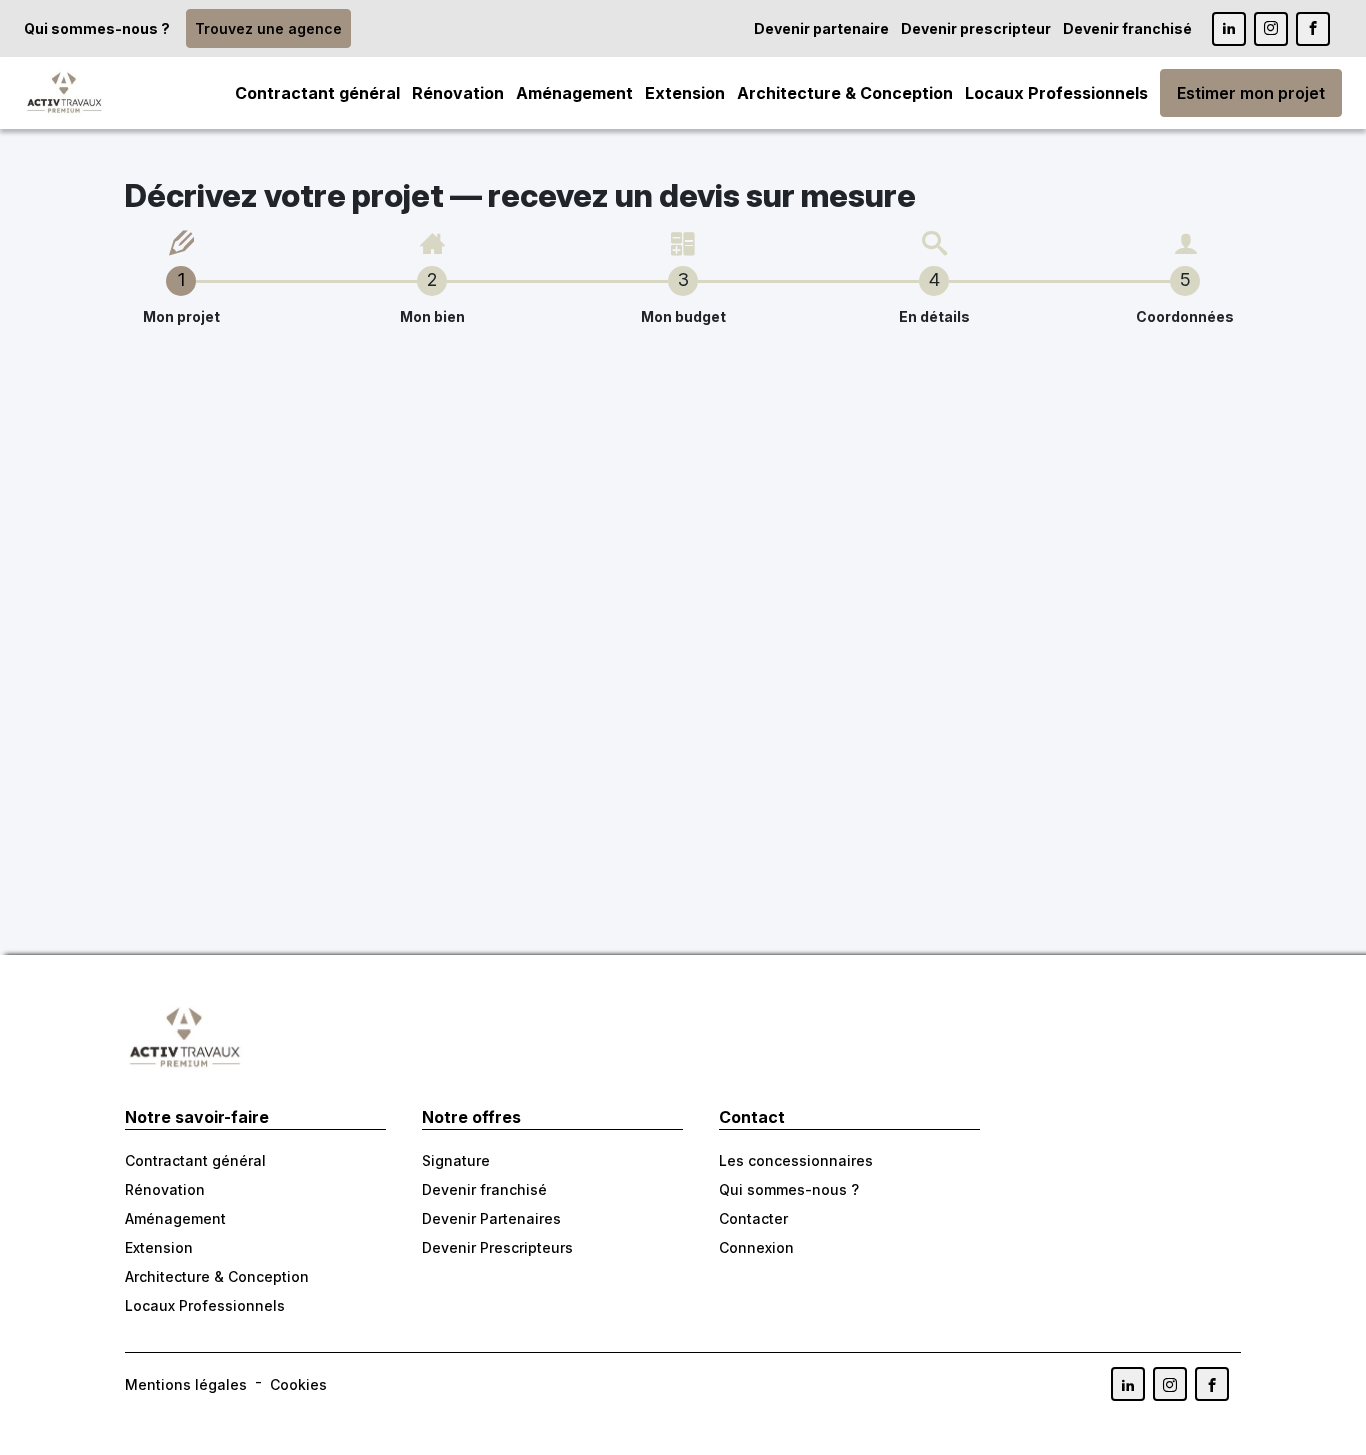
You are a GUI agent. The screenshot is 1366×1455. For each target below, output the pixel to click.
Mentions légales (186, 1384)
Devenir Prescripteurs (497, 1247)
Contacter (753, 1218)
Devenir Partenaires (491, 1218)
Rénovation (458, 93)
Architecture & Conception (845, 93)
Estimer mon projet (1251, 93)
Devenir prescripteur (976, 28)
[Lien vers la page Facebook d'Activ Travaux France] (1313, 29)
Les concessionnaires (796, 1160)
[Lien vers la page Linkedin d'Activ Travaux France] (1229, 29)
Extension (685, 93)
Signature (456, 1160)
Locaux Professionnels (1056, 93)
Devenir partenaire (821, 28)
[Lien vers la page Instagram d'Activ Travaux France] (1271, 29)
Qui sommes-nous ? (97, 28)
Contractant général (317, 93)
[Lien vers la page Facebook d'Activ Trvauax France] (1212, 1384)
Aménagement (574, 93)
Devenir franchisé (1127, 28)
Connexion (756, 1247)
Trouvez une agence (268, 28)
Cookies (298, 1384)
